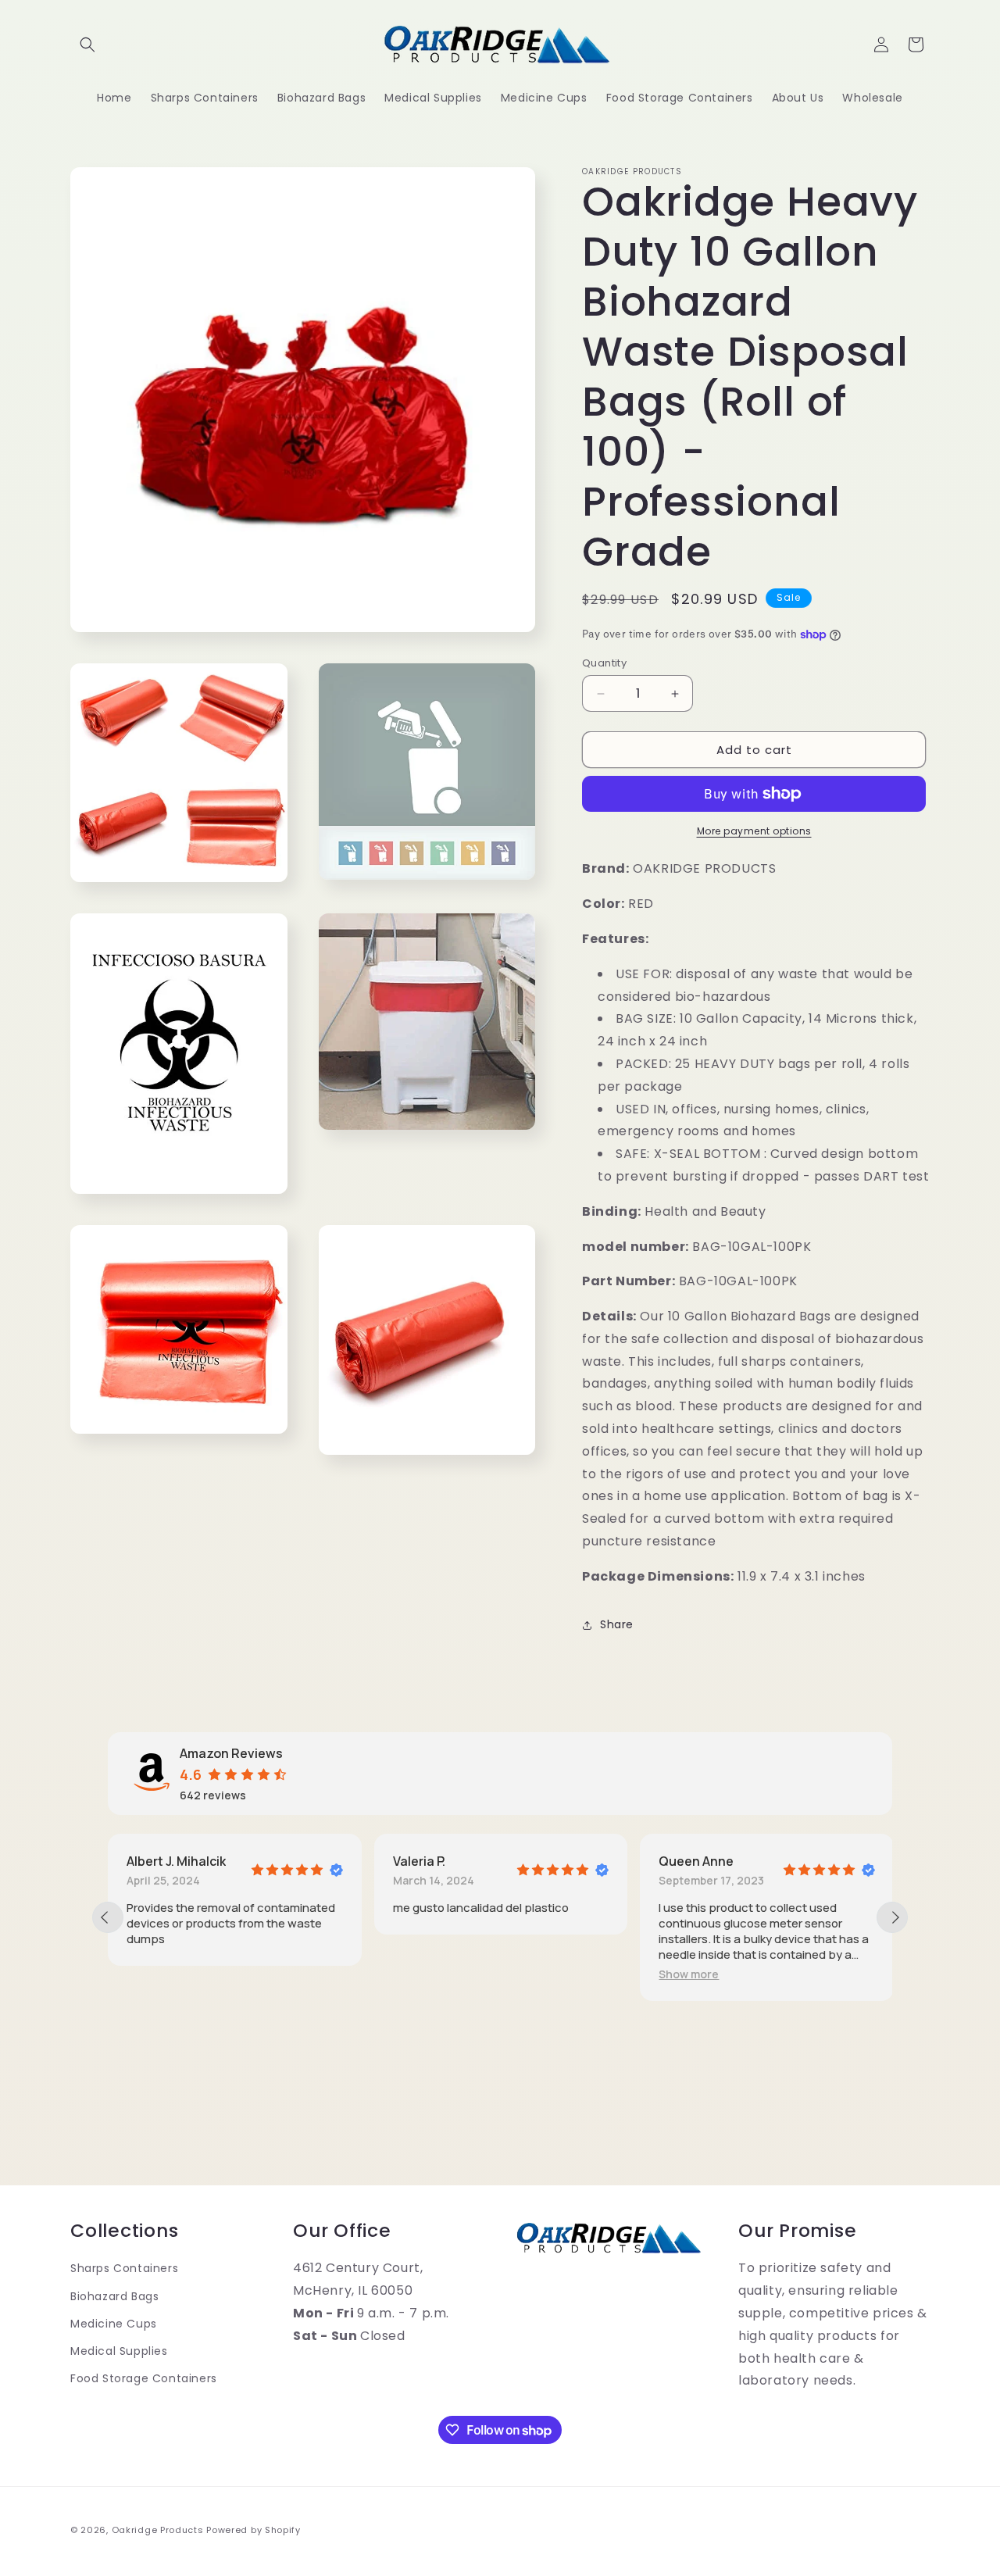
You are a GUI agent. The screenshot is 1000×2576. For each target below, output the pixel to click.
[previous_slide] (108, 1917)
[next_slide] (892, 1917)
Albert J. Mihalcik (176, 1861)
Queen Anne (696, 1861)
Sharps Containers (124, 2268)
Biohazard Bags (114, 2296)
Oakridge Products (158, 2530)
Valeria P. (419, 1861)
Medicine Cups (114, 2324)
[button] (87, 45)
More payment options (754, 831)
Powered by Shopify (254, 2530)
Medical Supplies (119, 2351)
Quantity (604, 663)
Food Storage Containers (144, 2378)
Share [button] (617, 1624)
